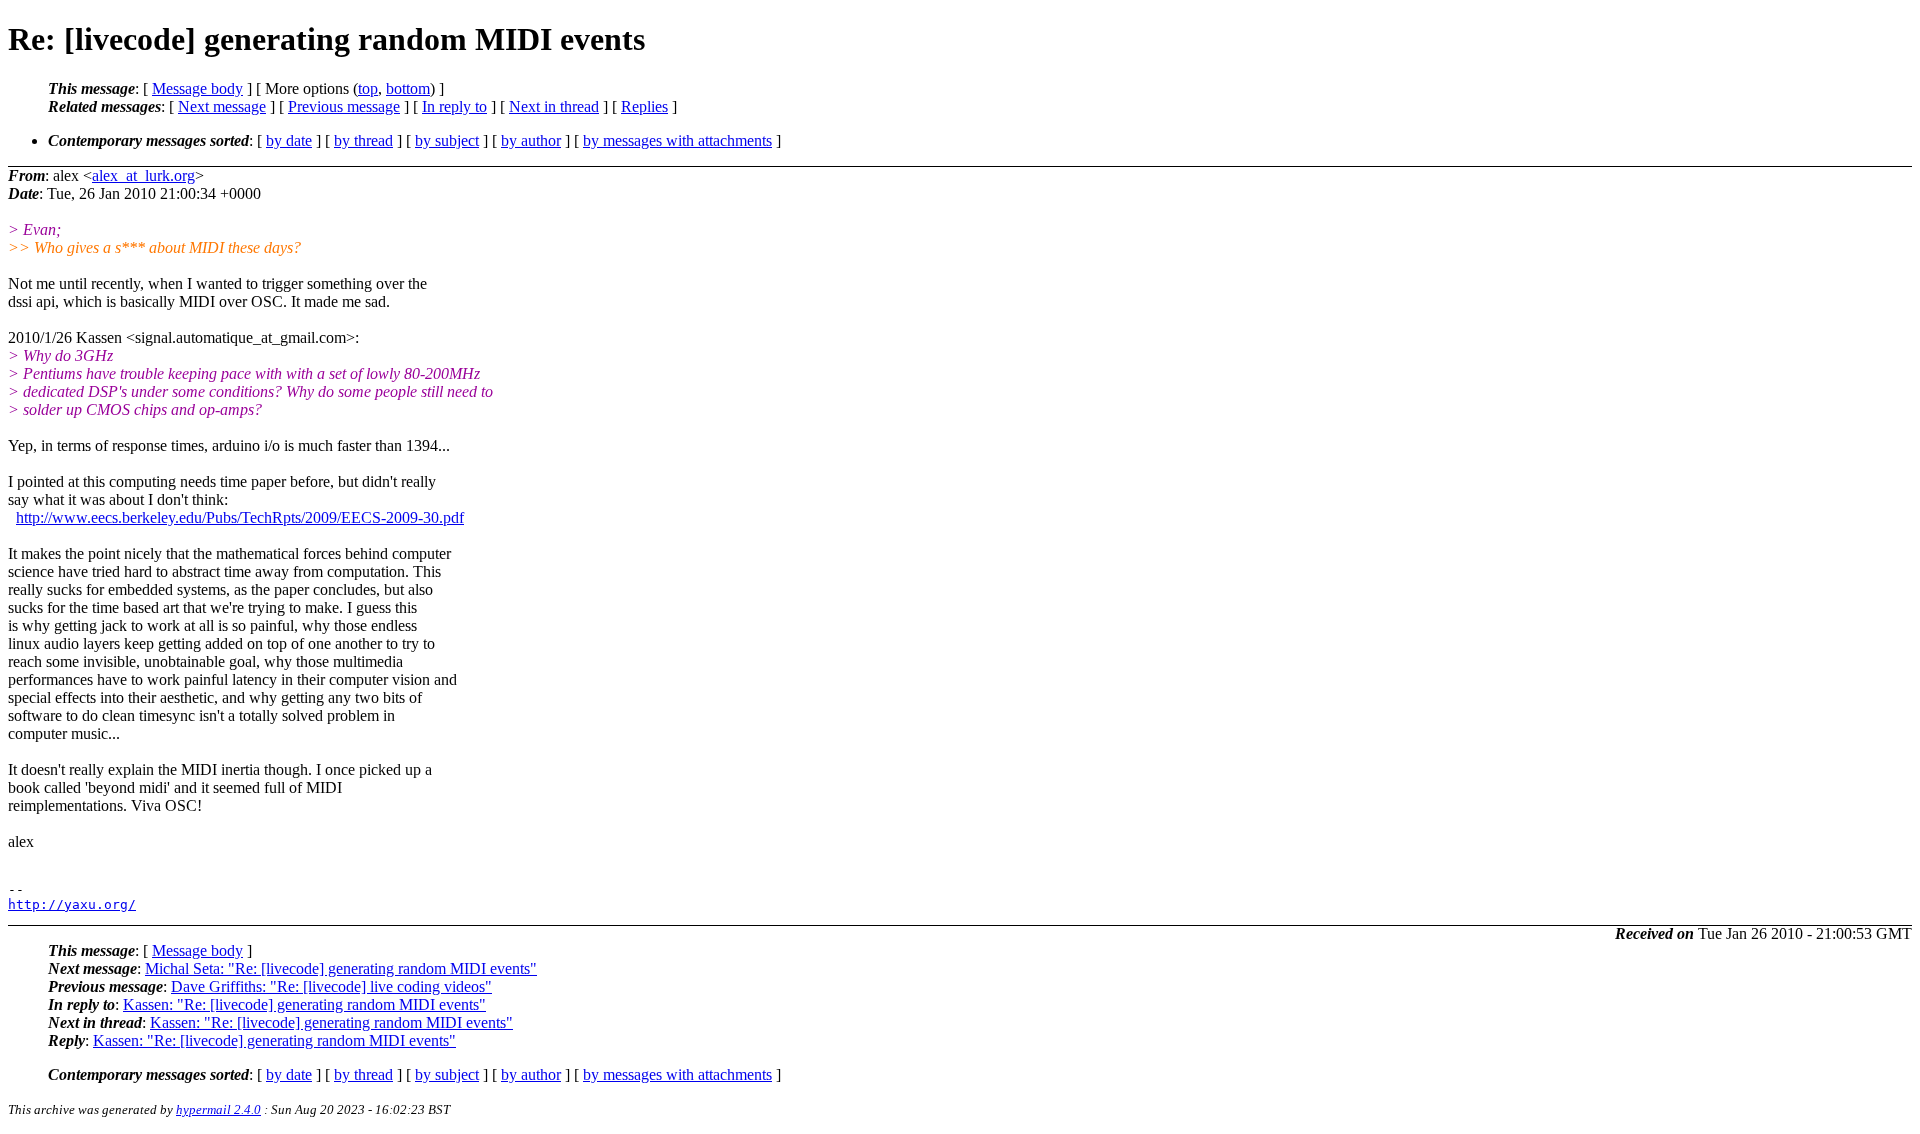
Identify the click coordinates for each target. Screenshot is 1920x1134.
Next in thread (554, 106)
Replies (644, 106)
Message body (197, 88)
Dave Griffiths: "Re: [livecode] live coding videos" (331, 986)
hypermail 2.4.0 (218, 1109)
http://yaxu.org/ (72, 904)
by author (531, 140)
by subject (447, 140)
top (368, 88)
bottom (408, 88)
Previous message (344, 106)
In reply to (454, 106)
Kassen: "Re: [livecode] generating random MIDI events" (304, 1004)
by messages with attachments (677, 140)
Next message (222, 106)
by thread (363, 140)
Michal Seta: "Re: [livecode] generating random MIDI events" (341, 968)
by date (289, 140)
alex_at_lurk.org (143, 175)
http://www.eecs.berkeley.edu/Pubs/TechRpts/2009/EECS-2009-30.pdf (240, 517)
